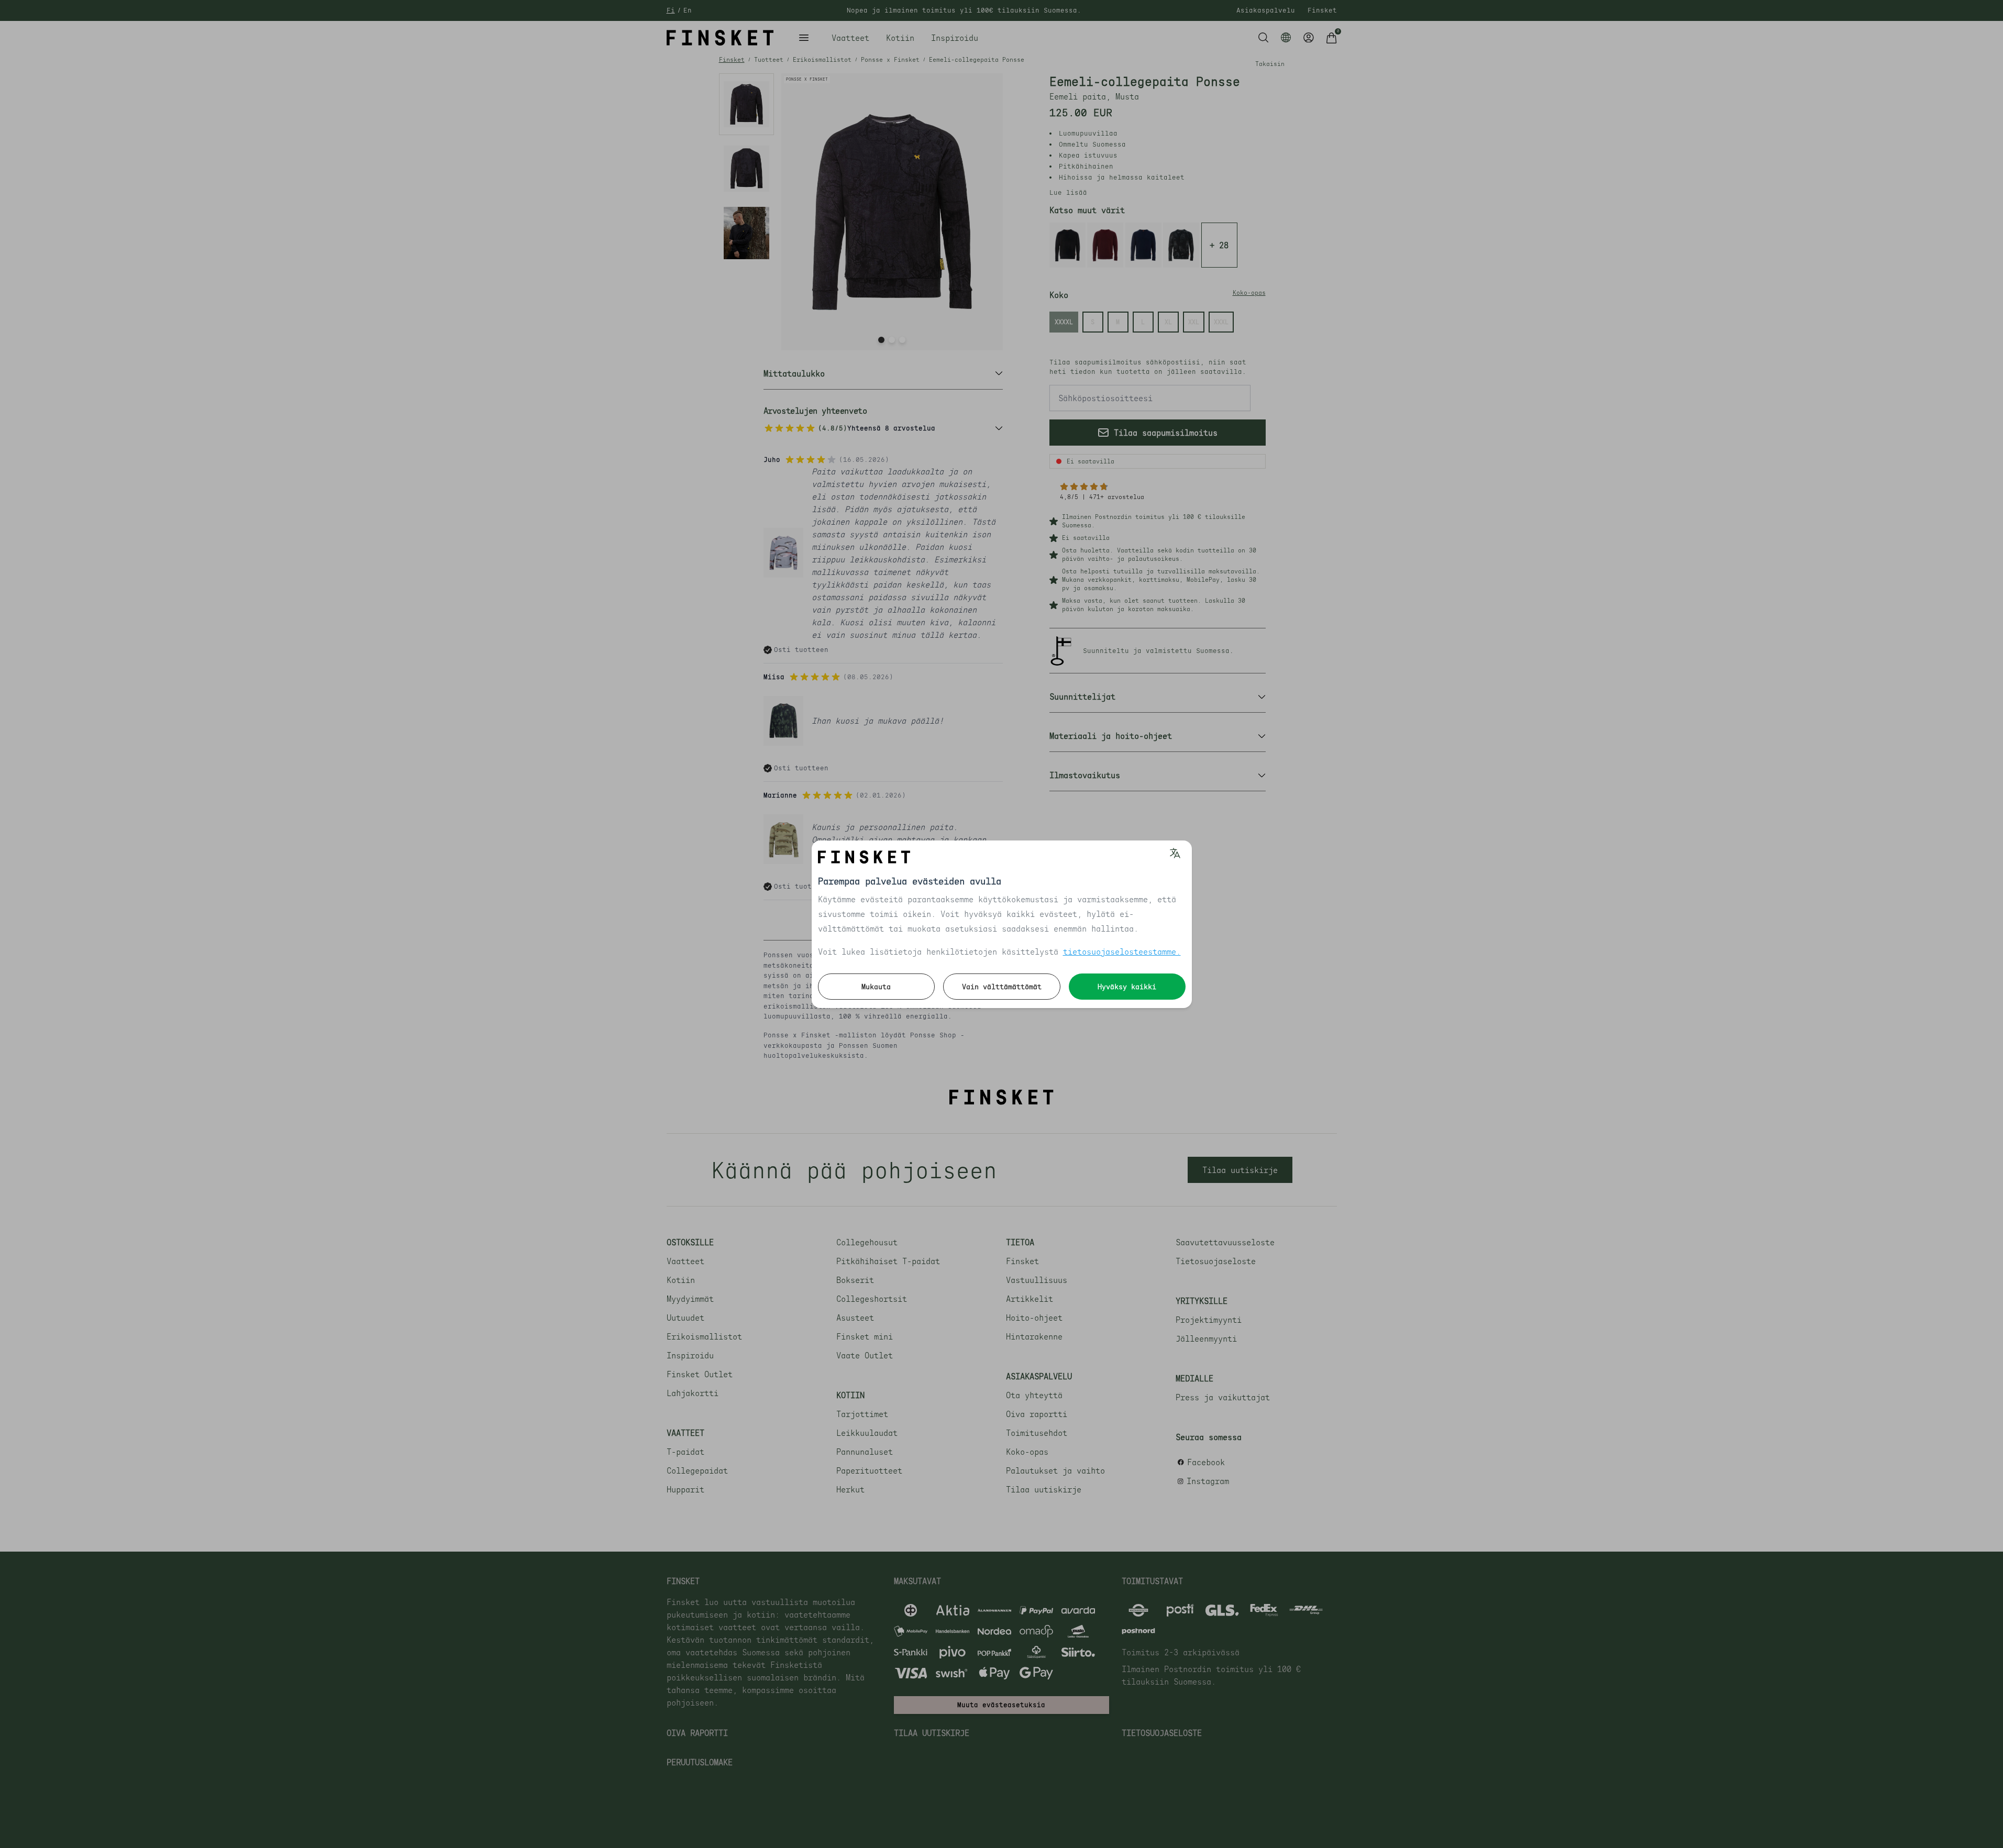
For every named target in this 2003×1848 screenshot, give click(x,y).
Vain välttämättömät (1002, 987)
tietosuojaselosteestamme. (1122, 951)
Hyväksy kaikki (1127, 987)
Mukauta (876, 987)
